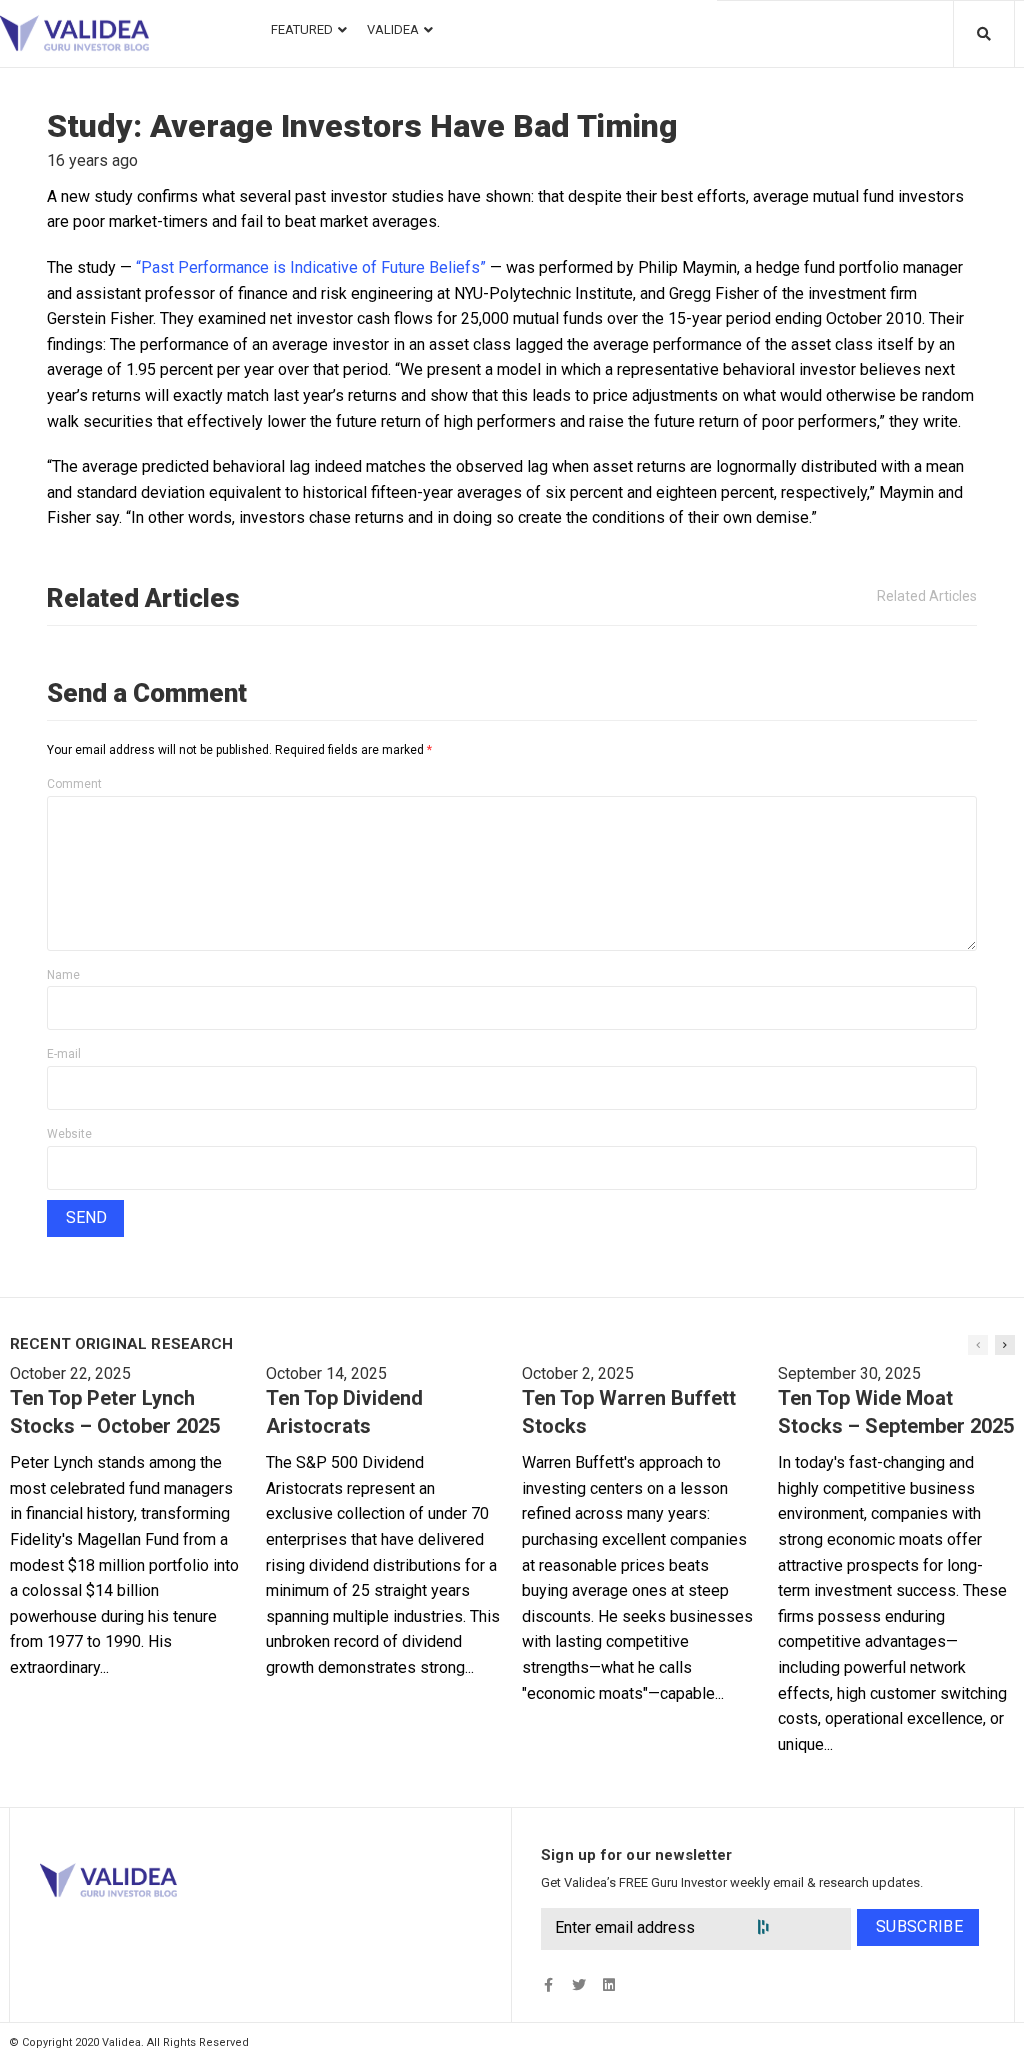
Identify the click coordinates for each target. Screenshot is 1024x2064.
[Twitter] (578, 1985)
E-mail (64, 1054)
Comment (74, 784)
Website (69, 1134)
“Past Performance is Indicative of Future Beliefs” (311, 267)
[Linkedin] (608, 1985)
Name (63, 975)
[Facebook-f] (548, 1985)
